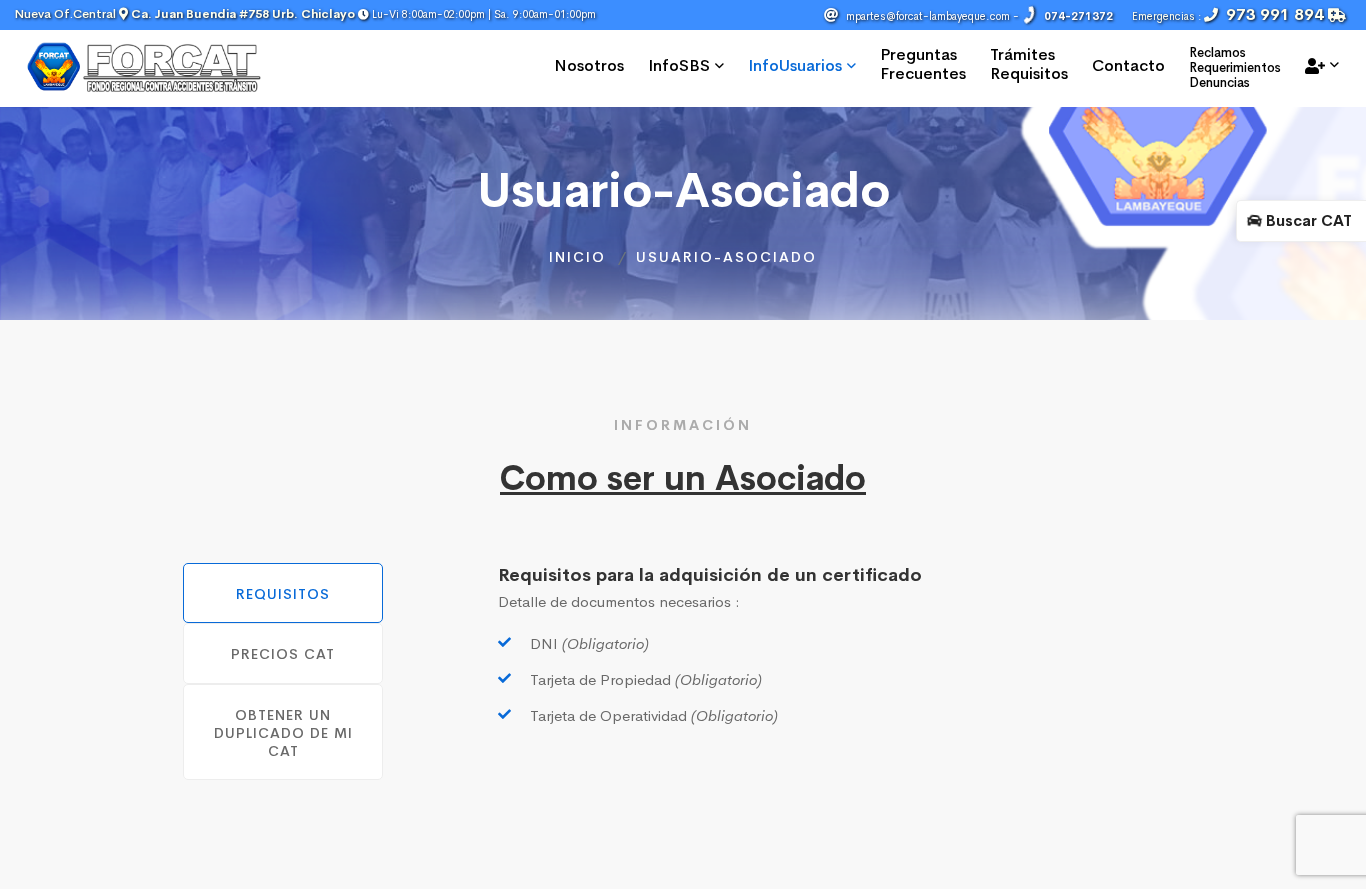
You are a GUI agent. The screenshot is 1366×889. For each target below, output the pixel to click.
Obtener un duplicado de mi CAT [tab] (283, 733)
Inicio (577, 257)
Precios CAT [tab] (283, 654)
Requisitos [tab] (283, 594)
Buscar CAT (1307, 220)
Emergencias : (1230, 14)
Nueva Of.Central (185, 14)
